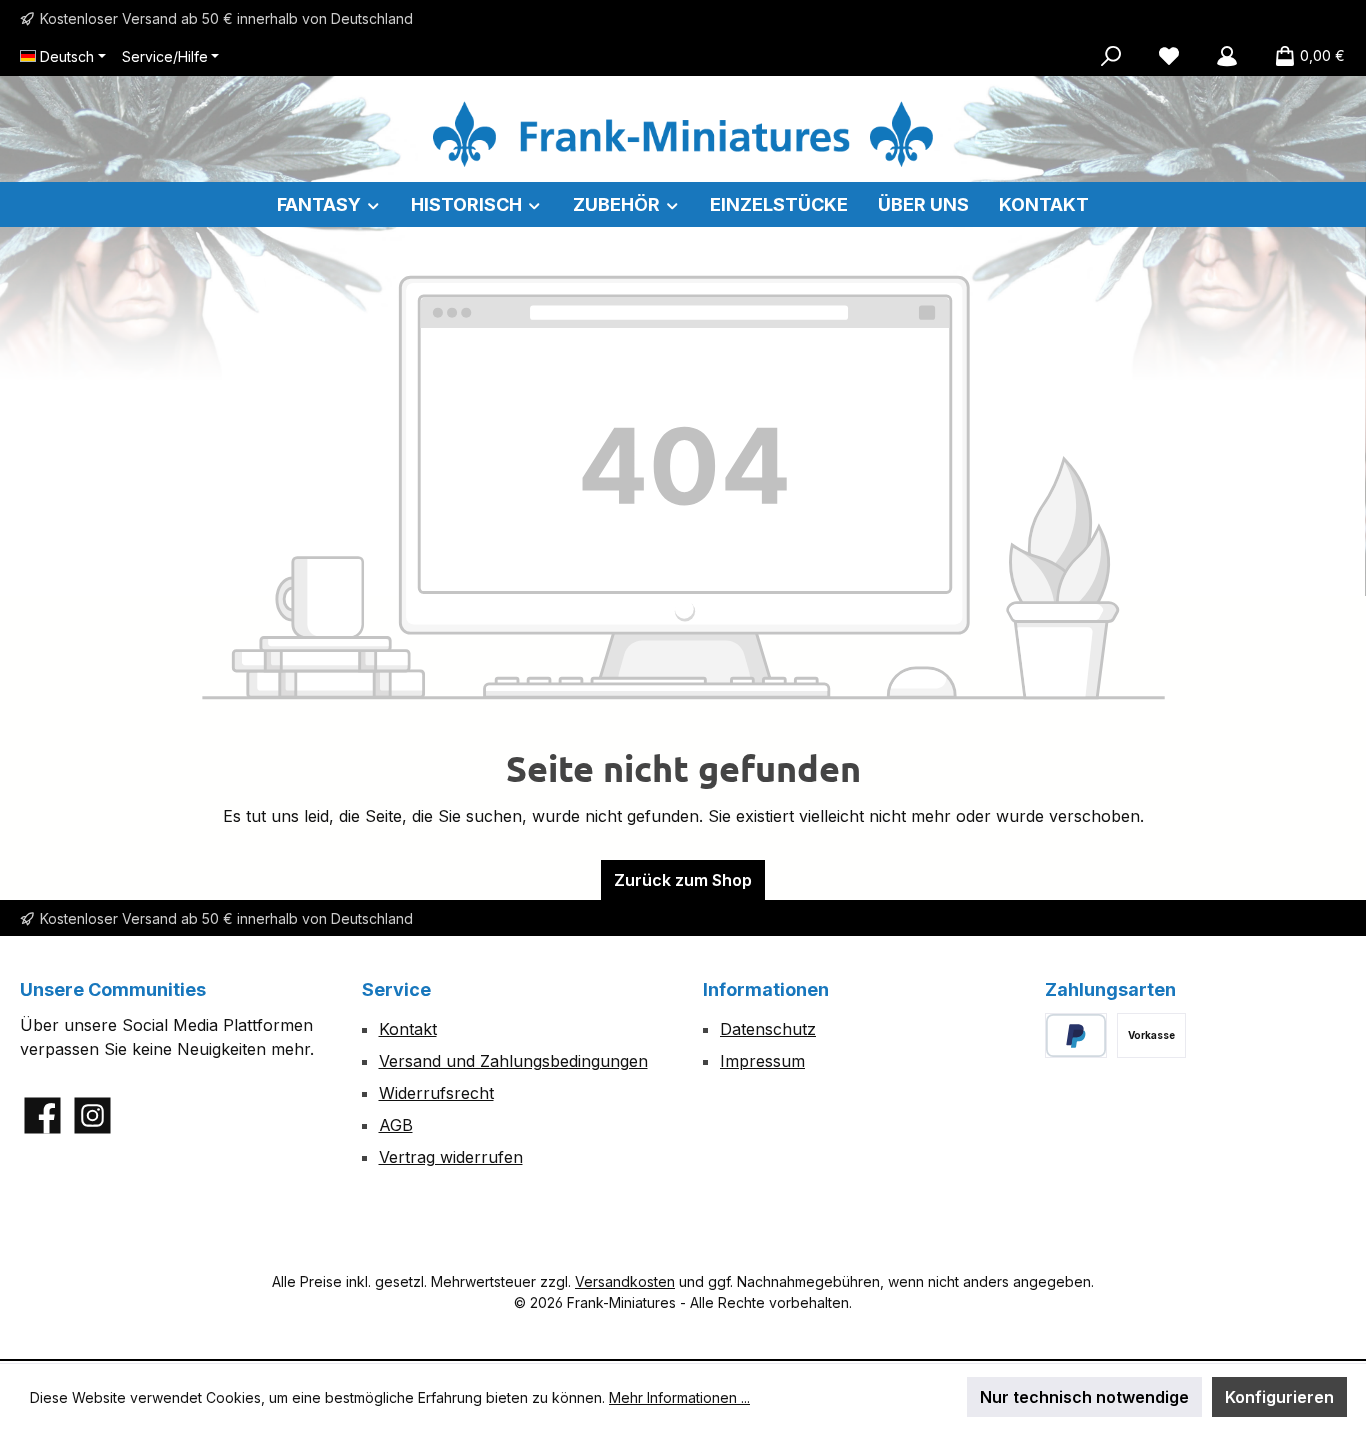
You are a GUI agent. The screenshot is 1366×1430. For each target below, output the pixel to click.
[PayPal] (1076, 1035)
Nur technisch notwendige (1084, 1397)
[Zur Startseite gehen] (683, 134)
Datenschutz (768, 1029)
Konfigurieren (1279, 1397)
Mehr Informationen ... (679, 1397)
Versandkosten (625, 1281)
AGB (396, 1125)
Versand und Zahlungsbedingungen (513, 1061)
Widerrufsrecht (436, 1093)
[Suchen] (1111, 56)
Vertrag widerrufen (451, 1157)
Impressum (762, 1061)
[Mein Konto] (1227, 56)
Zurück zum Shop (683, 880)
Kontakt (408, 1029)
